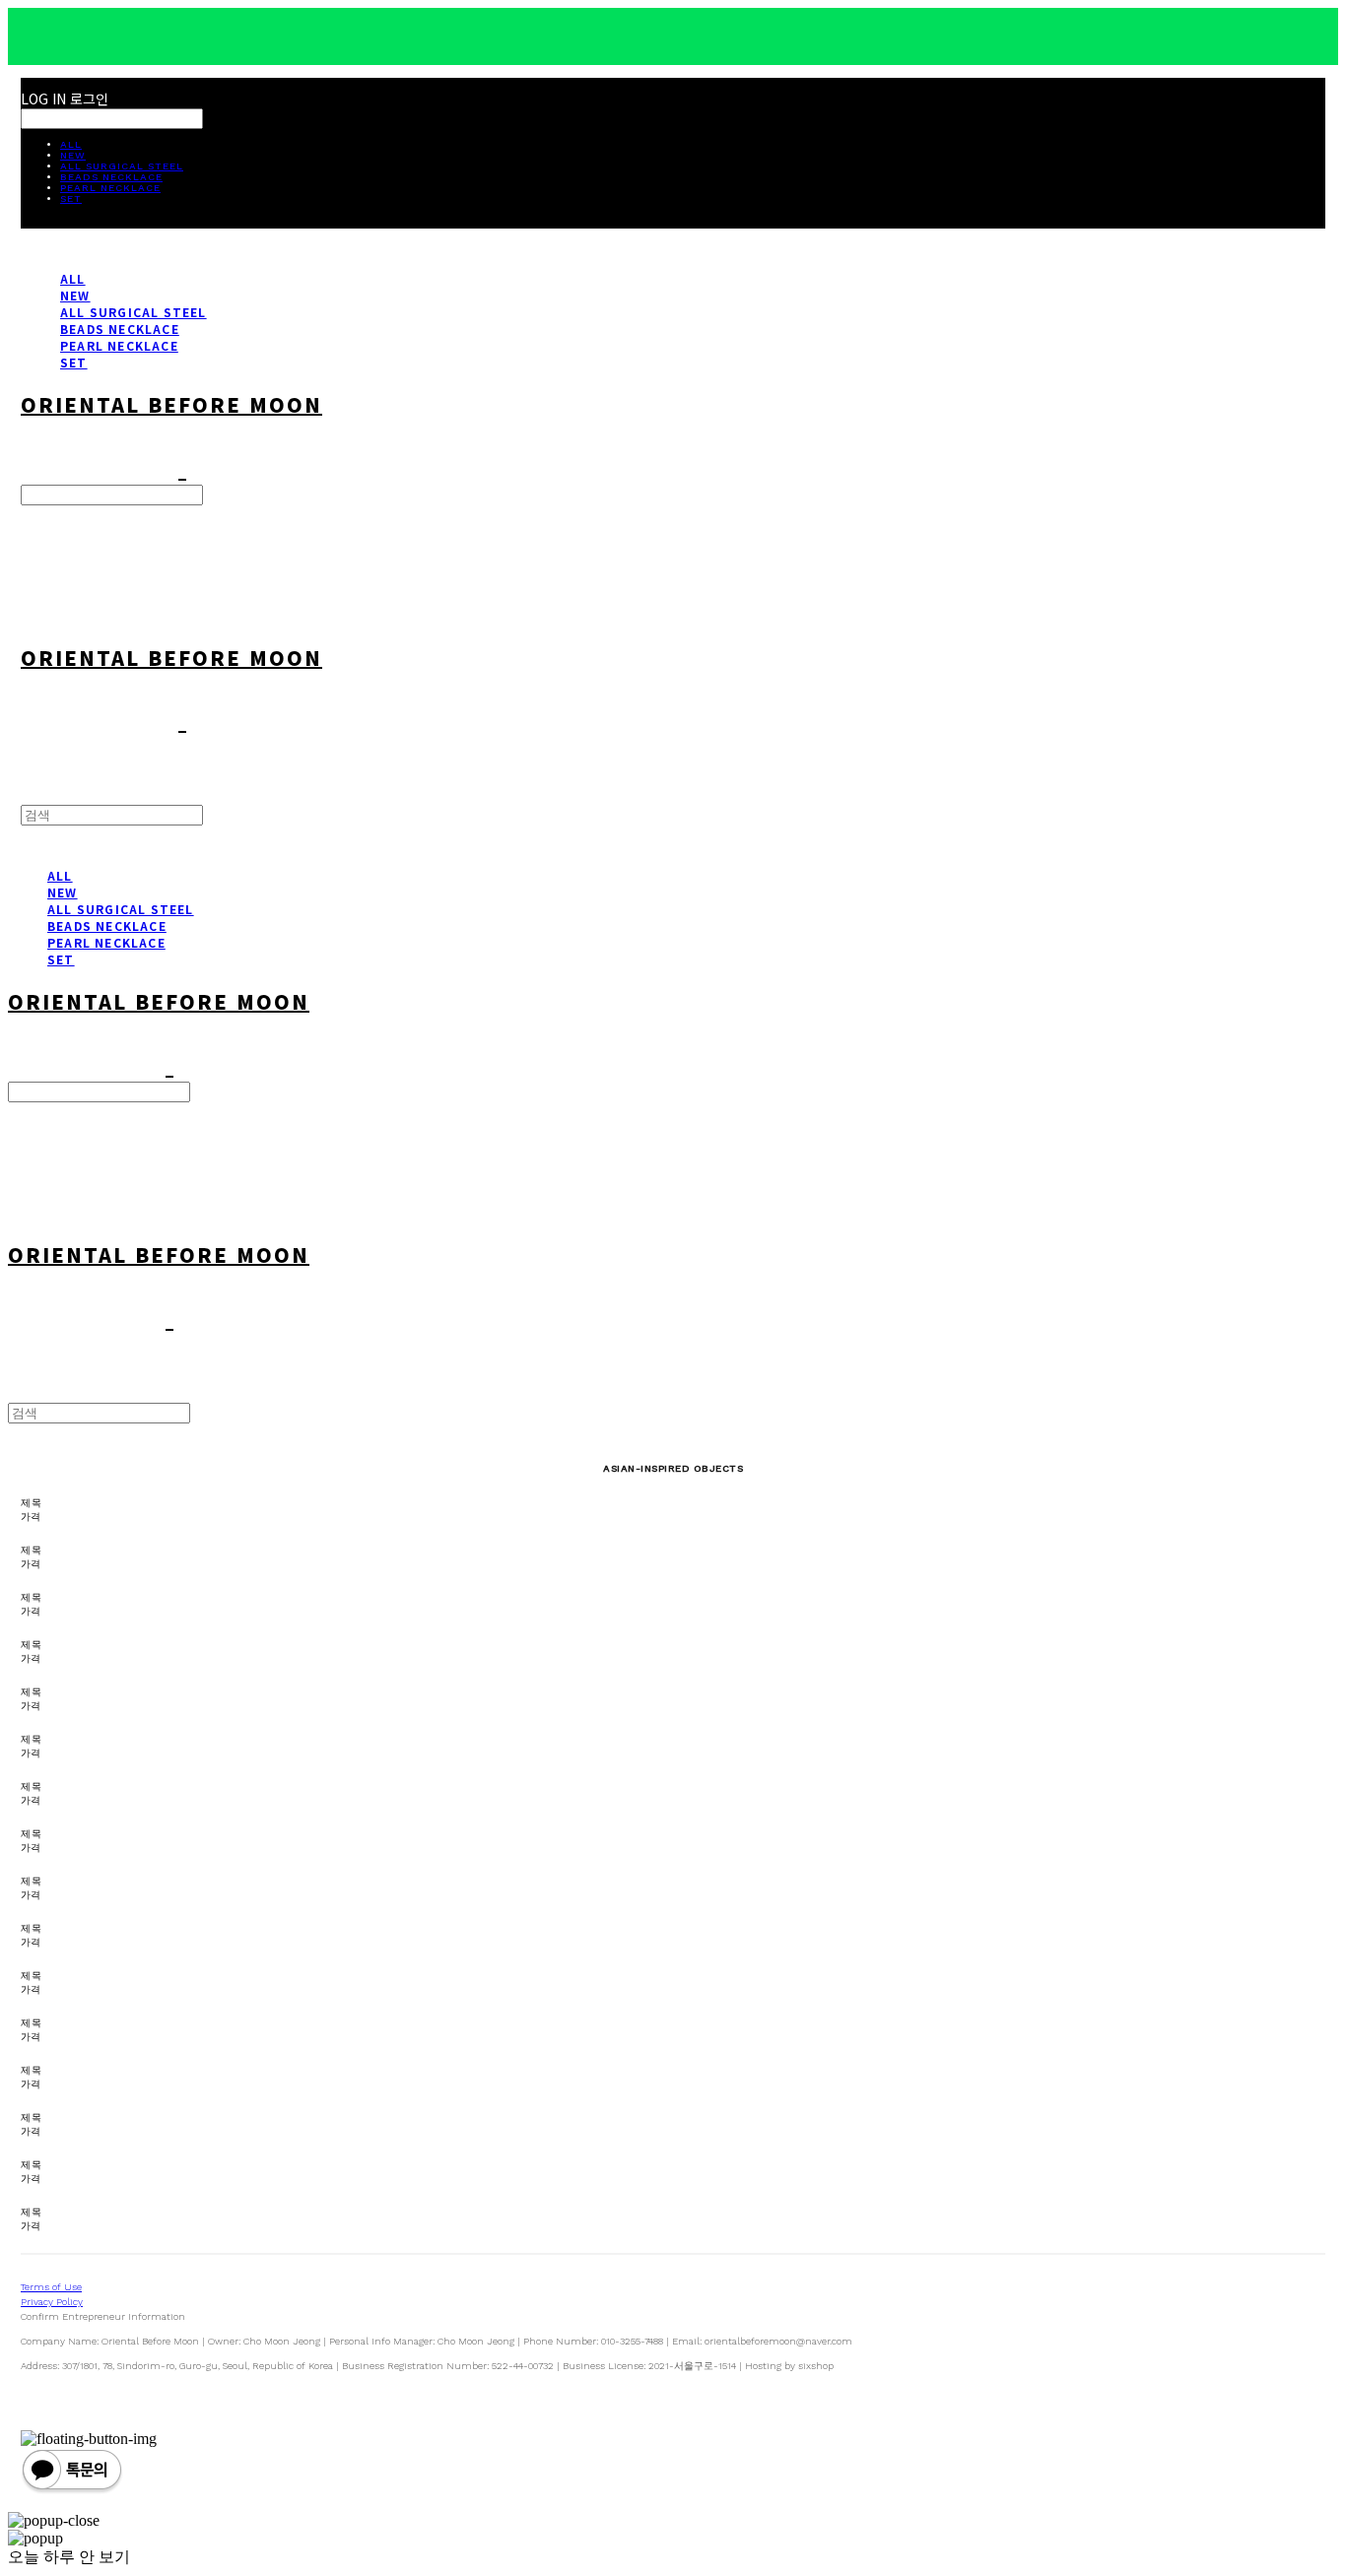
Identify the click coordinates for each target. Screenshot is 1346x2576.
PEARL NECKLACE (110, 188)
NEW (73, 155)
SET (71, 198)
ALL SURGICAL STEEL (122, 166)
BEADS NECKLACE (111, 177)
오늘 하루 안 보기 (69, 2557)
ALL (71, 144)
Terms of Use (51, 2287)
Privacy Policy (52, 2302)
